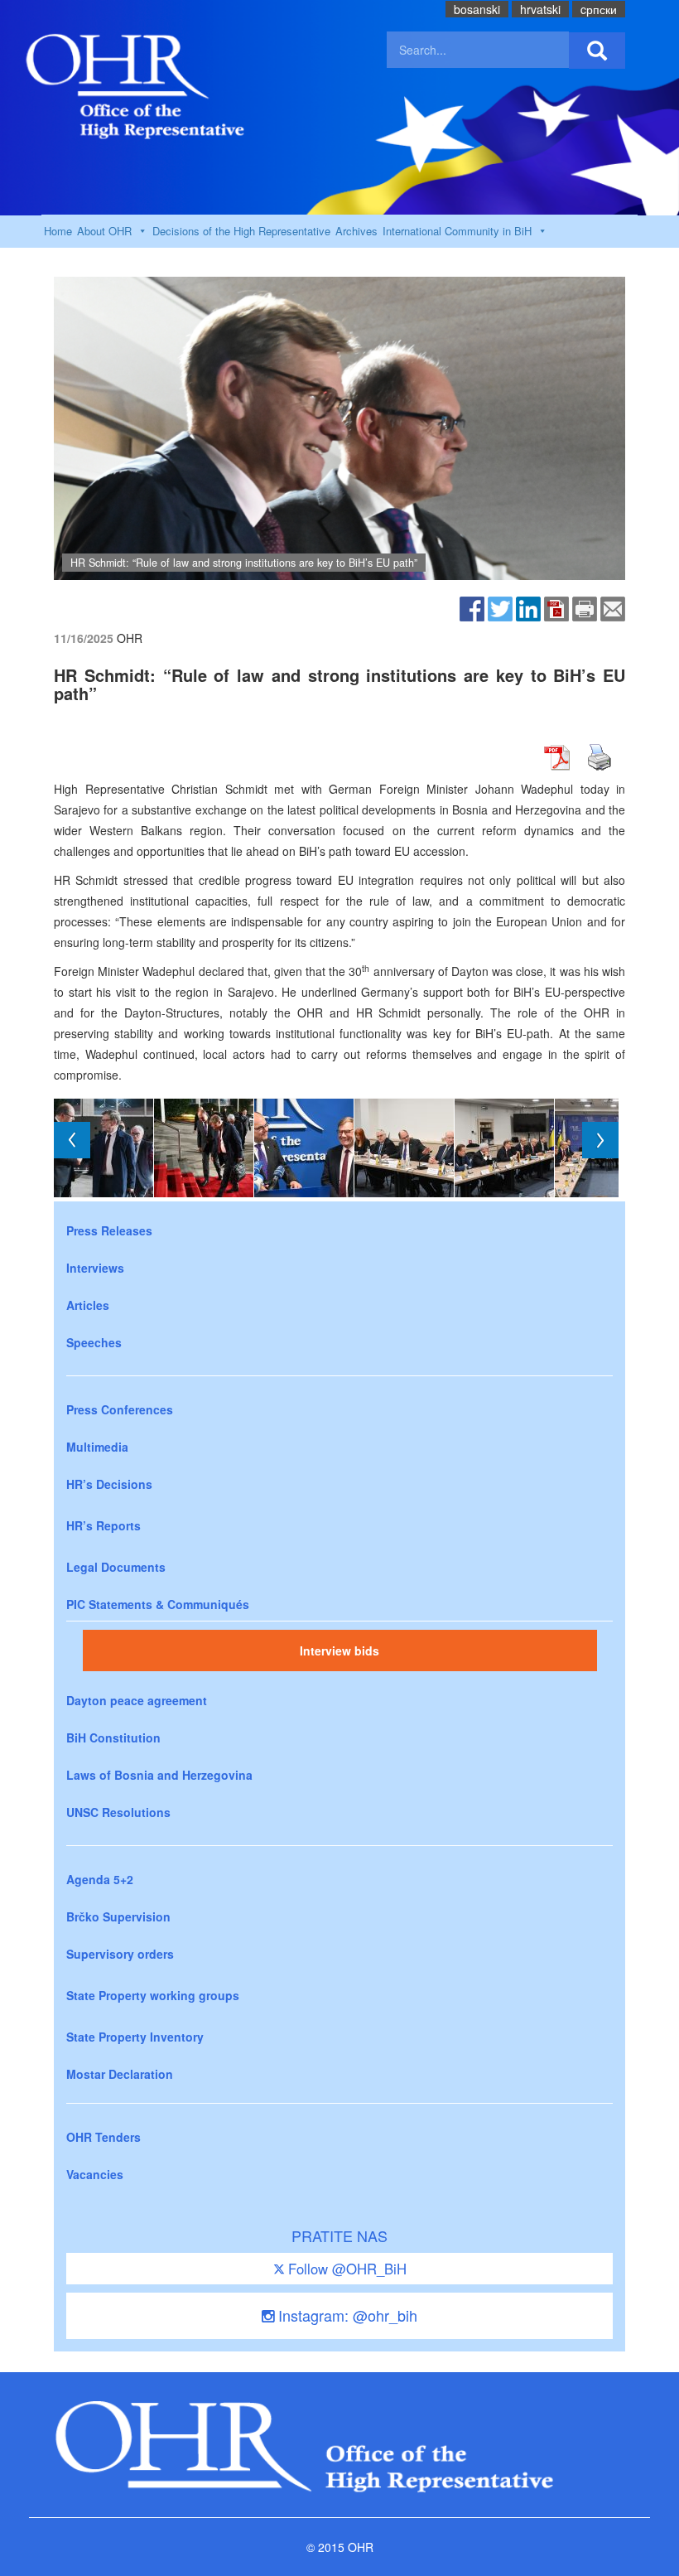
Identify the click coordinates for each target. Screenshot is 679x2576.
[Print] (585, 607)
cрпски (599, 9)
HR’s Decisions (109, 1484)
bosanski (477, 9)
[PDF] (556, 607)
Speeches (94, 1342)
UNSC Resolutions (118, 1812)
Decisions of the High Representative (241, 231)
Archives (356, 231)
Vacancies (95, 2174)
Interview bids (339, 1650)
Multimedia (97, 1447)
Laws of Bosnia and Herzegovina (159, 1775)
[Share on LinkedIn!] (528, 607)
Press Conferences (120, 1409)
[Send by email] (613, 607)
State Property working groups (153, 1995)
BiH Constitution (113, 1737)
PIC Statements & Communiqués (158, 1604)
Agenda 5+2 (100, 1879)
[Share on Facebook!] (472, 607)
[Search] (597, 51)
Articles (88, 1305)
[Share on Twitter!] (500, 607)
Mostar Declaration (120, 2074)
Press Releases (109, 1230)
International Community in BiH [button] (457, 231)
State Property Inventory (135, 2037)
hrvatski (540, 9)
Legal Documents (116, 1567)
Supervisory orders (120, 1954)
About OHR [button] (104, 231)
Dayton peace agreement (137, 1700)
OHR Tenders (104, 2137)
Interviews (95, 1268)
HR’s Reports (104, 1525)
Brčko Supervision (118, 1916)
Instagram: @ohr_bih (346, 2315)
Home (58, 231)
